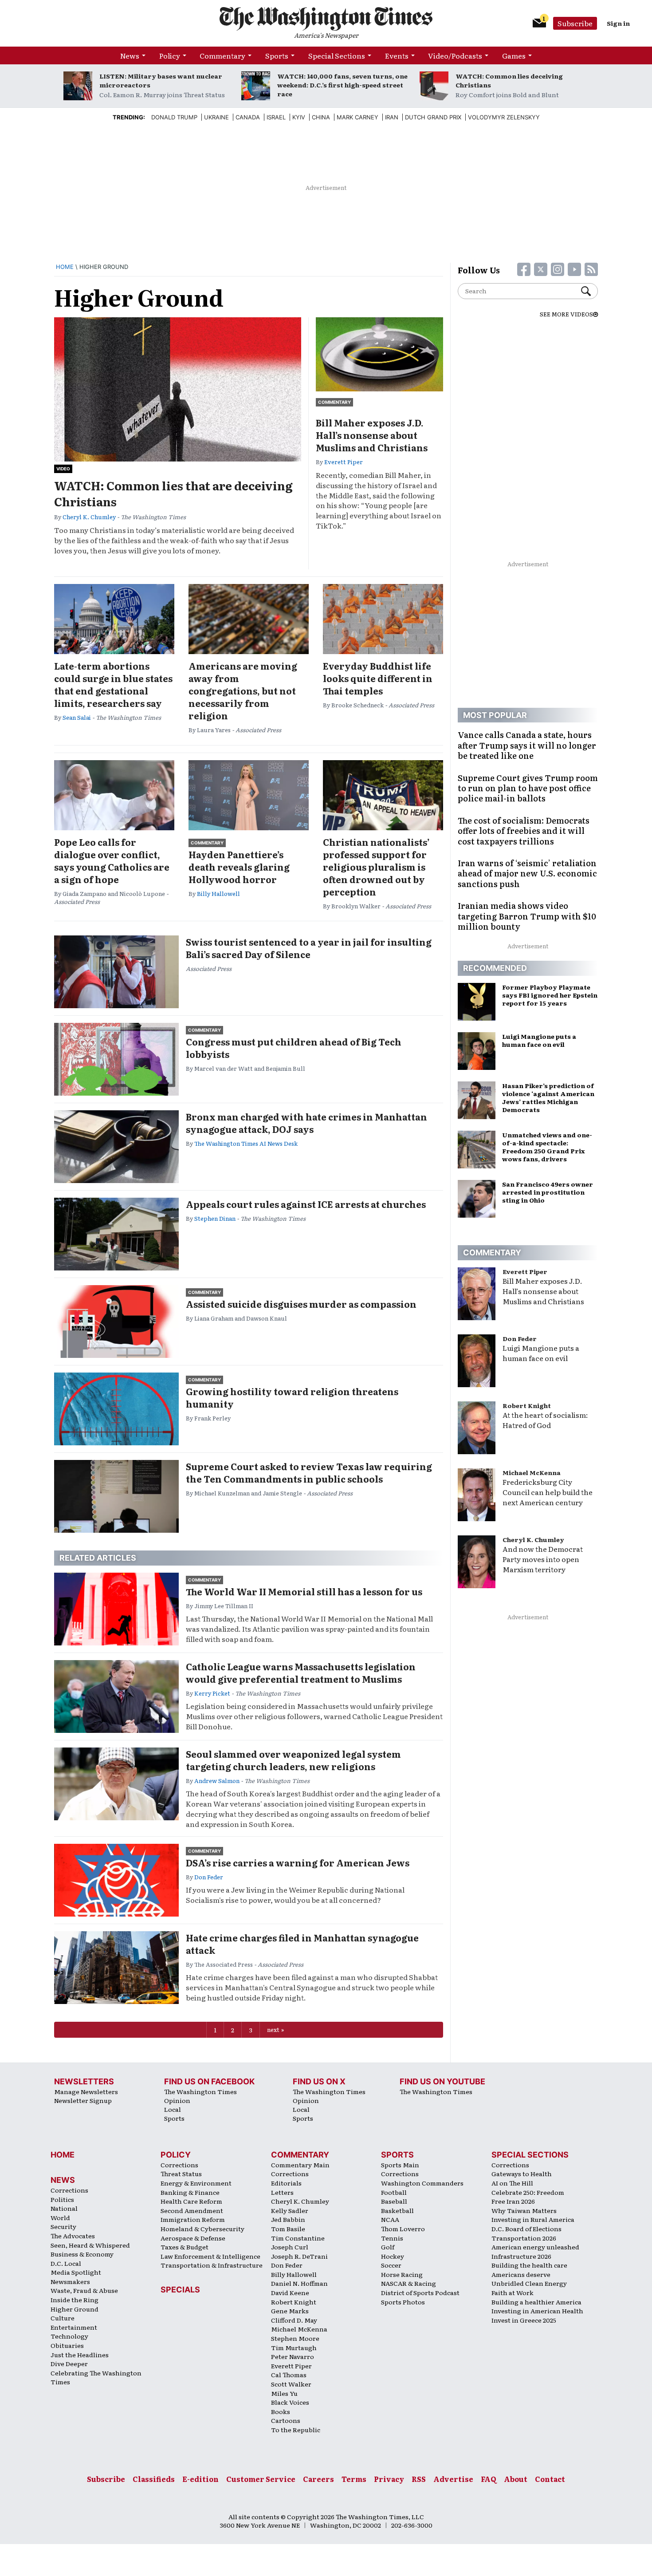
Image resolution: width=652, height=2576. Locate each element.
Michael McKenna (532, 1472)
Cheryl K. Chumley (89, 517)
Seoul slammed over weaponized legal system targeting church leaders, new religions (293, 1760)
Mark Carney (357, 117)
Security (63, 2226)
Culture (63, 2318)
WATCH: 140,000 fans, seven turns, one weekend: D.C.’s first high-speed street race (342, 85)
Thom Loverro (403, 2229)
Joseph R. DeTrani (299, 2256)
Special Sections (337, 55)
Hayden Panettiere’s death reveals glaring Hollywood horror (239, 867)
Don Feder (209, 1877)
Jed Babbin (288, 2219)
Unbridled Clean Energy (529, 2283)
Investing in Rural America (533, 2219)
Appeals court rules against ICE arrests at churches (306, 1204)
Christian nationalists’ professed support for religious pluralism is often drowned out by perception (376, 867)
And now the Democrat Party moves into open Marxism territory (543, 1559)
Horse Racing (402, 2274)
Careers (318, 2479)
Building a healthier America (536, 2302)
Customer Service (261, 2479)
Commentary (222, 55)
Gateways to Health (522, 2174)
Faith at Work (513, 2292)
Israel (276, 117)
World (60, 2217)
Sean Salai (77, 717)
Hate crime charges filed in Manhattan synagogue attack (302, 1944)
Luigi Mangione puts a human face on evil (541, 1353)
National (64, 2208)
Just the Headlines (80, 2355)
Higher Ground (75, 2309)
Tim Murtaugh (294, 2347)
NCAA (390, 2219)
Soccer (391, 2265)
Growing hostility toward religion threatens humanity (292, 1397)
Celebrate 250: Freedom (528, 2192)
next (273, 2030)
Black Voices (290, 2402)
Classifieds (154, 2479)
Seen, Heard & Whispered (90, 2245)
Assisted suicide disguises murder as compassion (301, 1304)
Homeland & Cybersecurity (202, 2229)
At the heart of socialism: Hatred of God (545, 1420)
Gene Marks (290, 2311)
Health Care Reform (191, 2201)
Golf (388, 2247)
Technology (69, 2336)
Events (397, 55)
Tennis (392, 2238)
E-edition (200, 2479)
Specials (180, 2290)
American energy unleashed (535, 2247)
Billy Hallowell (218, 894)
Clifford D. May (294, 2320)
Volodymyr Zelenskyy (504, 117)
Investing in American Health (537, 2311)
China (321, 117)
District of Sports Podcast (420, 2292)
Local (173, 2109)
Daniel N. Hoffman (299, 2283)
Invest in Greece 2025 (524, 2320)
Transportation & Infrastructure (212, 2265)
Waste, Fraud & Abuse (84, 2290)
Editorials (286, 2183)
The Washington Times (200, 2091)
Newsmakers (70, 2281)
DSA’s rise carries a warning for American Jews (298, 1862)
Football (394, 2192)
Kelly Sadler (290, 2210)
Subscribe (575, 23)
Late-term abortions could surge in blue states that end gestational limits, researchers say (113, 684)
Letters (282, 2192)
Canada (248, 117)
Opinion (177, 2100)
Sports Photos (403, 2302)
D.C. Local (66, 2263)
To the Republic (296, 2430)
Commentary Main (300, 2165)
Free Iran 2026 (513, 2201)
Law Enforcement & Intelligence (210, 2256)
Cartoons (286, 2420)
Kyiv (299, 117)
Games (514, 55)
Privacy (389, 2479)
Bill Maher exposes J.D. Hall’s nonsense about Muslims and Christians (372, 435)
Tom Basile (288, 2229)
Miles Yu (284, 2393)
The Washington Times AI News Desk (246, 1143)
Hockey (393, 2256)
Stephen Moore (295, 2338)
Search (589, 291)
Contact (550, 2479)
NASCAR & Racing (408, 2283)
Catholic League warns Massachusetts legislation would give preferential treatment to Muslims (301, 1673)
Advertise (453, 2479)
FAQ (489, 2479)
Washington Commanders (422, 2183)
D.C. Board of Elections (526, 2229)
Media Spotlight (76, 2272)
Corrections (69, 2190)
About (516, 2479)
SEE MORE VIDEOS (566, 314)
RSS (419, 2479)
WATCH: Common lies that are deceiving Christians (173, 493)
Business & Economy (82, 2254)
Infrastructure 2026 (521, 2256)
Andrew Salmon (217, 1781)
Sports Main (400, 2165)
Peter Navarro (293, 2356)
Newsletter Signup (83, 2100)
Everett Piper (344, 462)
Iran (392, 117)
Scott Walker (291, 2384)
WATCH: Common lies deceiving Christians (509, 80)
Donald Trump (174, 117)
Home (65, 267)
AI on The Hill (512, 2183)
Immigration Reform (193, 2219)
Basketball (397, 2210)
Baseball (394, 2201)
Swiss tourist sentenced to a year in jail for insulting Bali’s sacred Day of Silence (309, 948)
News (130, 55)
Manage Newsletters (86, 2091)
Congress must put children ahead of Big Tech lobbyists (294, 1048)
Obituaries (67, 2345)
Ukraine (216, 117)
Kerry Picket (212, 1693)
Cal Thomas (289, 2375)
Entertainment (74, 2327)
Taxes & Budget (185, 2247)
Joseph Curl (290, 2247)
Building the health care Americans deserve (529, 2270)
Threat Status (181, 2174)
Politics (62, 2199)
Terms (354, 2479)
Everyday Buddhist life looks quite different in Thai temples (378, 678)
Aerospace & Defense (193, 2238)
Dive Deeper (69, 2363)
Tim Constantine (298, 2238)
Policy (170, 55)
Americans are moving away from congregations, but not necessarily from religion (243, 690)
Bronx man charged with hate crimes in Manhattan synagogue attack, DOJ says (306, 1123)
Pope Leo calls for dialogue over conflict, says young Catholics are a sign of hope (112, 860)
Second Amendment (192, 2210)
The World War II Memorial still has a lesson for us (304, 1591)
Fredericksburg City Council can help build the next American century (548, 1492)
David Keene (290, 2292)
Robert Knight (527, 1405)
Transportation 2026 (524, 2238)
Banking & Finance (190, 2192)
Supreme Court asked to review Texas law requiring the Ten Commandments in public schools (309, 1472)
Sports (277, 55)
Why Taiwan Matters (524, 2210)
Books (281, 2411)
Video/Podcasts (455, 55)
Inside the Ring (75, 2300)
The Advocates (73, 2236)
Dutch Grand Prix (433, 117)
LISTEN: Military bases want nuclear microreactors (161, 80)
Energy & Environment (196, 2183)
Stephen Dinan (215, 1218)
